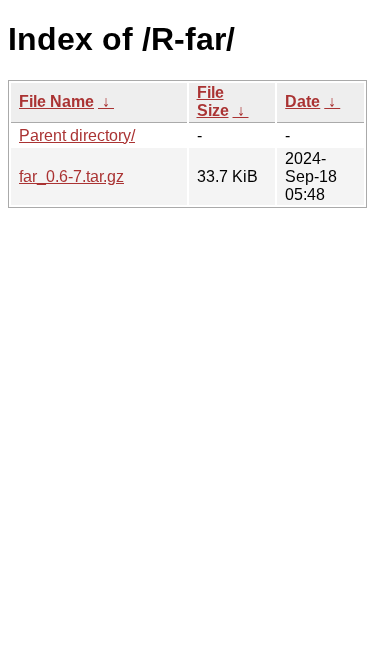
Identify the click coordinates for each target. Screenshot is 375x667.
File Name (56, 101)
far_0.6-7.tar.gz (71, 176)
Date (302, 101)
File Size (213, 101)
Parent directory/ (77, 135)
